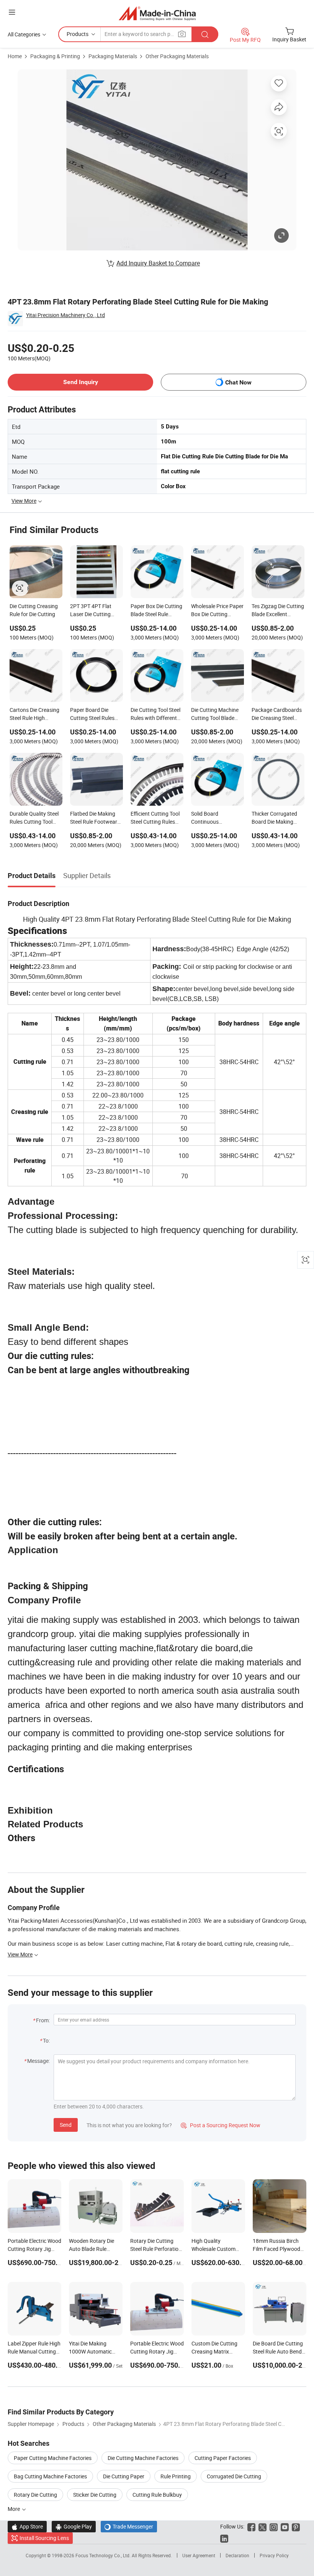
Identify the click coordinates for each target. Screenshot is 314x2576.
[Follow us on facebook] (251, 2526)
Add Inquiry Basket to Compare (158, 263)
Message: (38, 2061)
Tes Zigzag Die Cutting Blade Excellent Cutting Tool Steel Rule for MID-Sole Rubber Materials (278, 611)
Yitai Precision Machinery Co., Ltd (65, 315)
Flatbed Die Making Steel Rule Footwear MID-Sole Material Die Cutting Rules (95, 818)
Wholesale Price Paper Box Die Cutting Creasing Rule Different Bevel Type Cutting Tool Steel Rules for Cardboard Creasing (217, 611)
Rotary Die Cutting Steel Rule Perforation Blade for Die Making (156, 2249)
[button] (12, 12)
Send (66, 2125)
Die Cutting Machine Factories (143, 2458)
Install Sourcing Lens (44, 2538)
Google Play (74, 2526)
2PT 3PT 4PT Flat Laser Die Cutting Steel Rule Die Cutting (95, 611)
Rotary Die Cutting (35, 2495)
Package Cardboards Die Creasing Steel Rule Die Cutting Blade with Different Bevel (278, 715)
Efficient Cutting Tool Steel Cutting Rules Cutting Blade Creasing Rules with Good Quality (155, 818)
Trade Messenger (129, 2526)
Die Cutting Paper (124, 2476)
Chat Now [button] (238, 382)
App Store (27, 2526)
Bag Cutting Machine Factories (50, 2476)
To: (46, 2040)
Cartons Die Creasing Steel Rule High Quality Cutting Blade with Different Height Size (35, 715)
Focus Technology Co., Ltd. (104, 2555)
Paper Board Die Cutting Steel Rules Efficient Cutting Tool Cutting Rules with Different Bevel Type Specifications (95, 715)
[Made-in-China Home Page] (157, 13)
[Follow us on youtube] (285, 2526)
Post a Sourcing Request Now (221, 2125)
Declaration (237, 2555)
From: (43, 2020)
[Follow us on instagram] (274, 2526)
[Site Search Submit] (205, 34)
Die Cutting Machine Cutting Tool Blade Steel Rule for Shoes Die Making (215, 715)
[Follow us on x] (262, 2526)
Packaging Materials (113, 56)
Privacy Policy (274, 2555)
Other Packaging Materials (177, 56)
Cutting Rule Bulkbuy (157, 2495)
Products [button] (78, 34)
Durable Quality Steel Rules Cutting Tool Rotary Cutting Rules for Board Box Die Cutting (34, 818)
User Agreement (199, 2555)
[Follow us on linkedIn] (224, 2538)
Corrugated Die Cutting (234, 2476)
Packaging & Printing (55, 56)
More (14, 2509)
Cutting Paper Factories (223, 2458)
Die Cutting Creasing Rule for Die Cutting (34, 610)
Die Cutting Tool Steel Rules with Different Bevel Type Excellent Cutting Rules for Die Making (155, 715)
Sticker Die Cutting (95, 2495)
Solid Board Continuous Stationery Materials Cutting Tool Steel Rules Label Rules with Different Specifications (218, 818)
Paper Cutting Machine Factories (53, 2458)
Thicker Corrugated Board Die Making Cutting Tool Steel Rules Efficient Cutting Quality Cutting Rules (278, 818)
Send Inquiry (81, 382)
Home (15, 56)
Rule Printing (176, 2476)
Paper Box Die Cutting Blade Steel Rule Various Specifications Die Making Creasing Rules (157, 611)
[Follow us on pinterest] (296, 2526)
